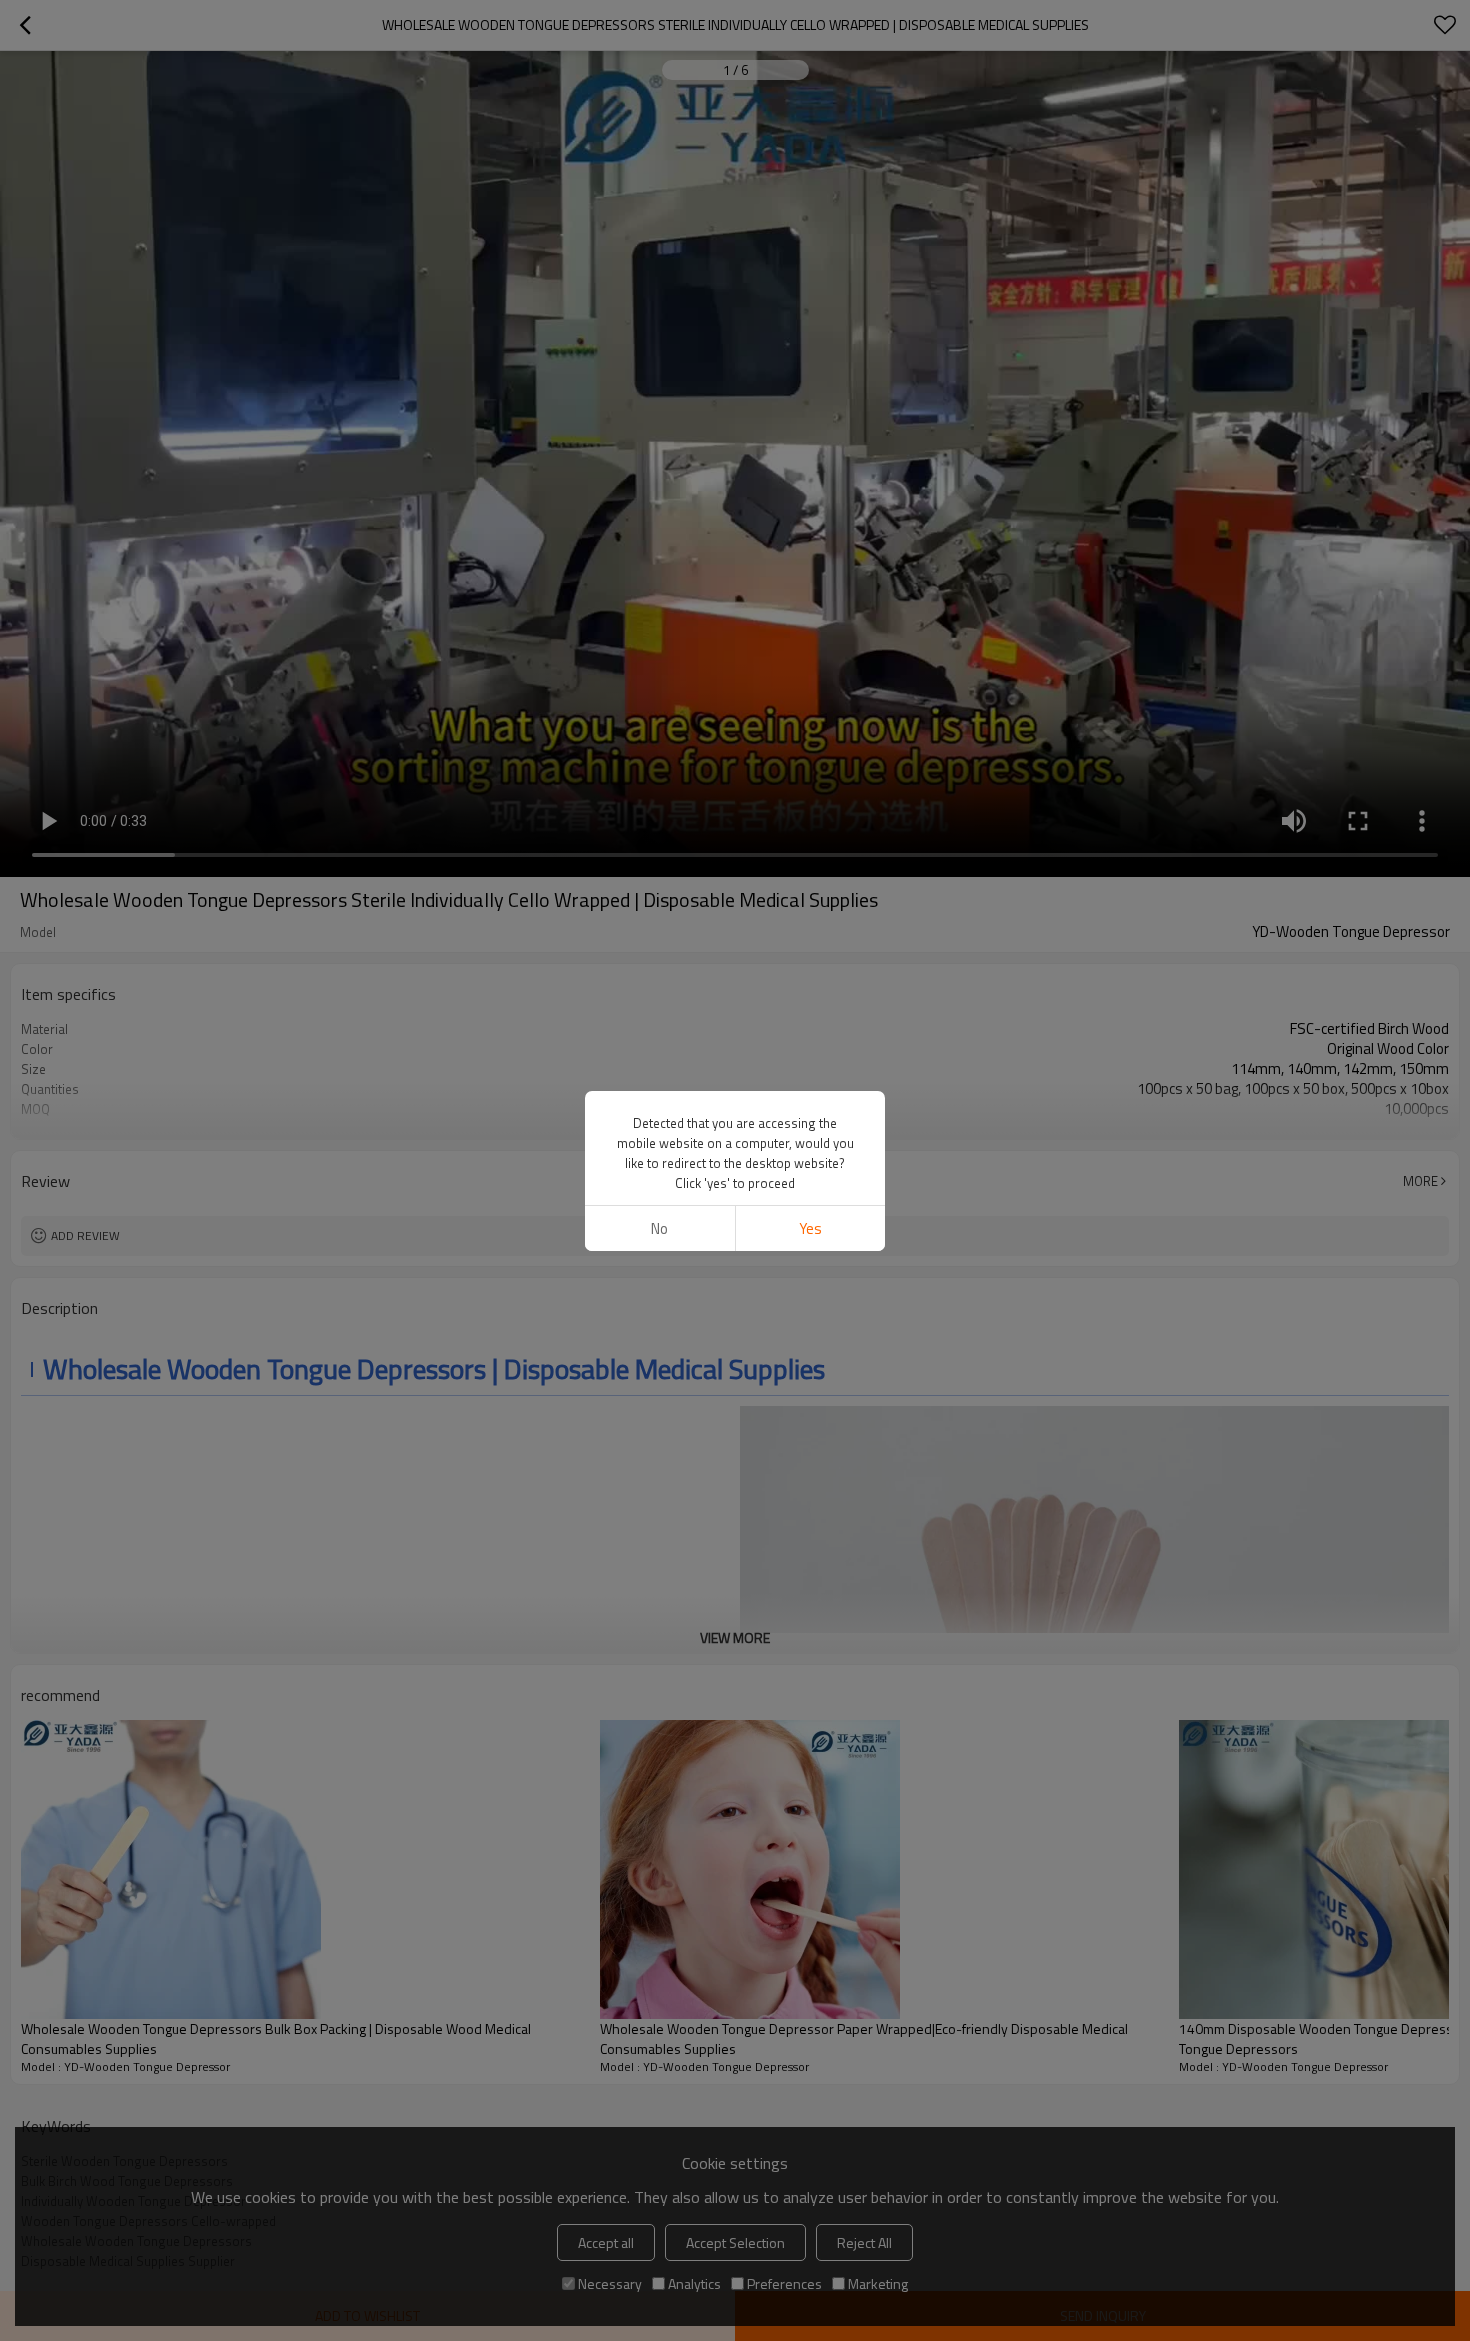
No (659, 1228)
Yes (810, 1228)
